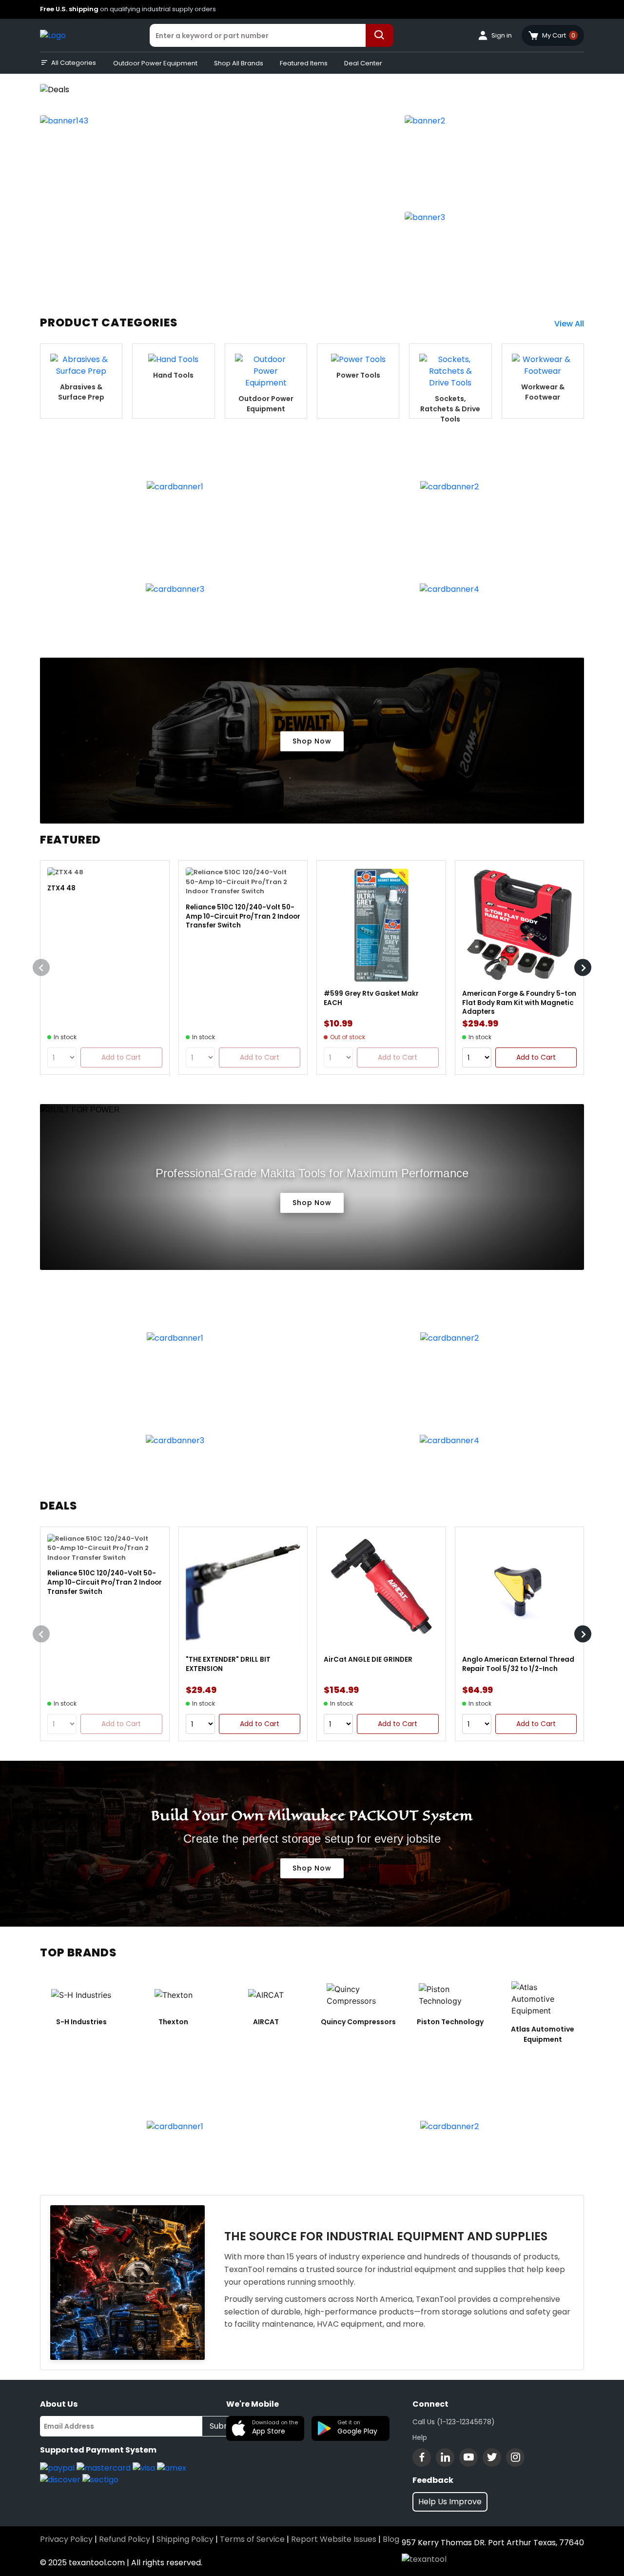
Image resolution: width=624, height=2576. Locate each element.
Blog (391, 2539)
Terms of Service (252, 2539)
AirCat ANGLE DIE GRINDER (368, 1660)
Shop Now (312, 741)
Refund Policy (125, 2539)
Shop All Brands (239, 63)
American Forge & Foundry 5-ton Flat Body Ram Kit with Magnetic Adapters (519, 1003)
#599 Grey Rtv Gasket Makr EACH (371, 998)
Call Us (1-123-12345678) (454, 2422)
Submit (223, 2426)
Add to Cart (536, 1057)
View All (569, 324)
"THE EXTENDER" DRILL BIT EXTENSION (228, 1664)
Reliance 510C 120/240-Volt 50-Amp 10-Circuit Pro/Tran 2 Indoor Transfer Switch (243, 916)
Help (420, 2437)
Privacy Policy (66, 2539)
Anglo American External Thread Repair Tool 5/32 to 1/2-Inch (518, 1664)
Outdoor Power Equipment (155, 63)
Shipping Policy (185, 2539)
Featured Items (304, 63)
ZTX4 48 (61, 888)
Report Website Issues (334, 2539)
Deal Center (363, 63)
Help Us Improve (450, 2502)
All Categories (74, 63)
